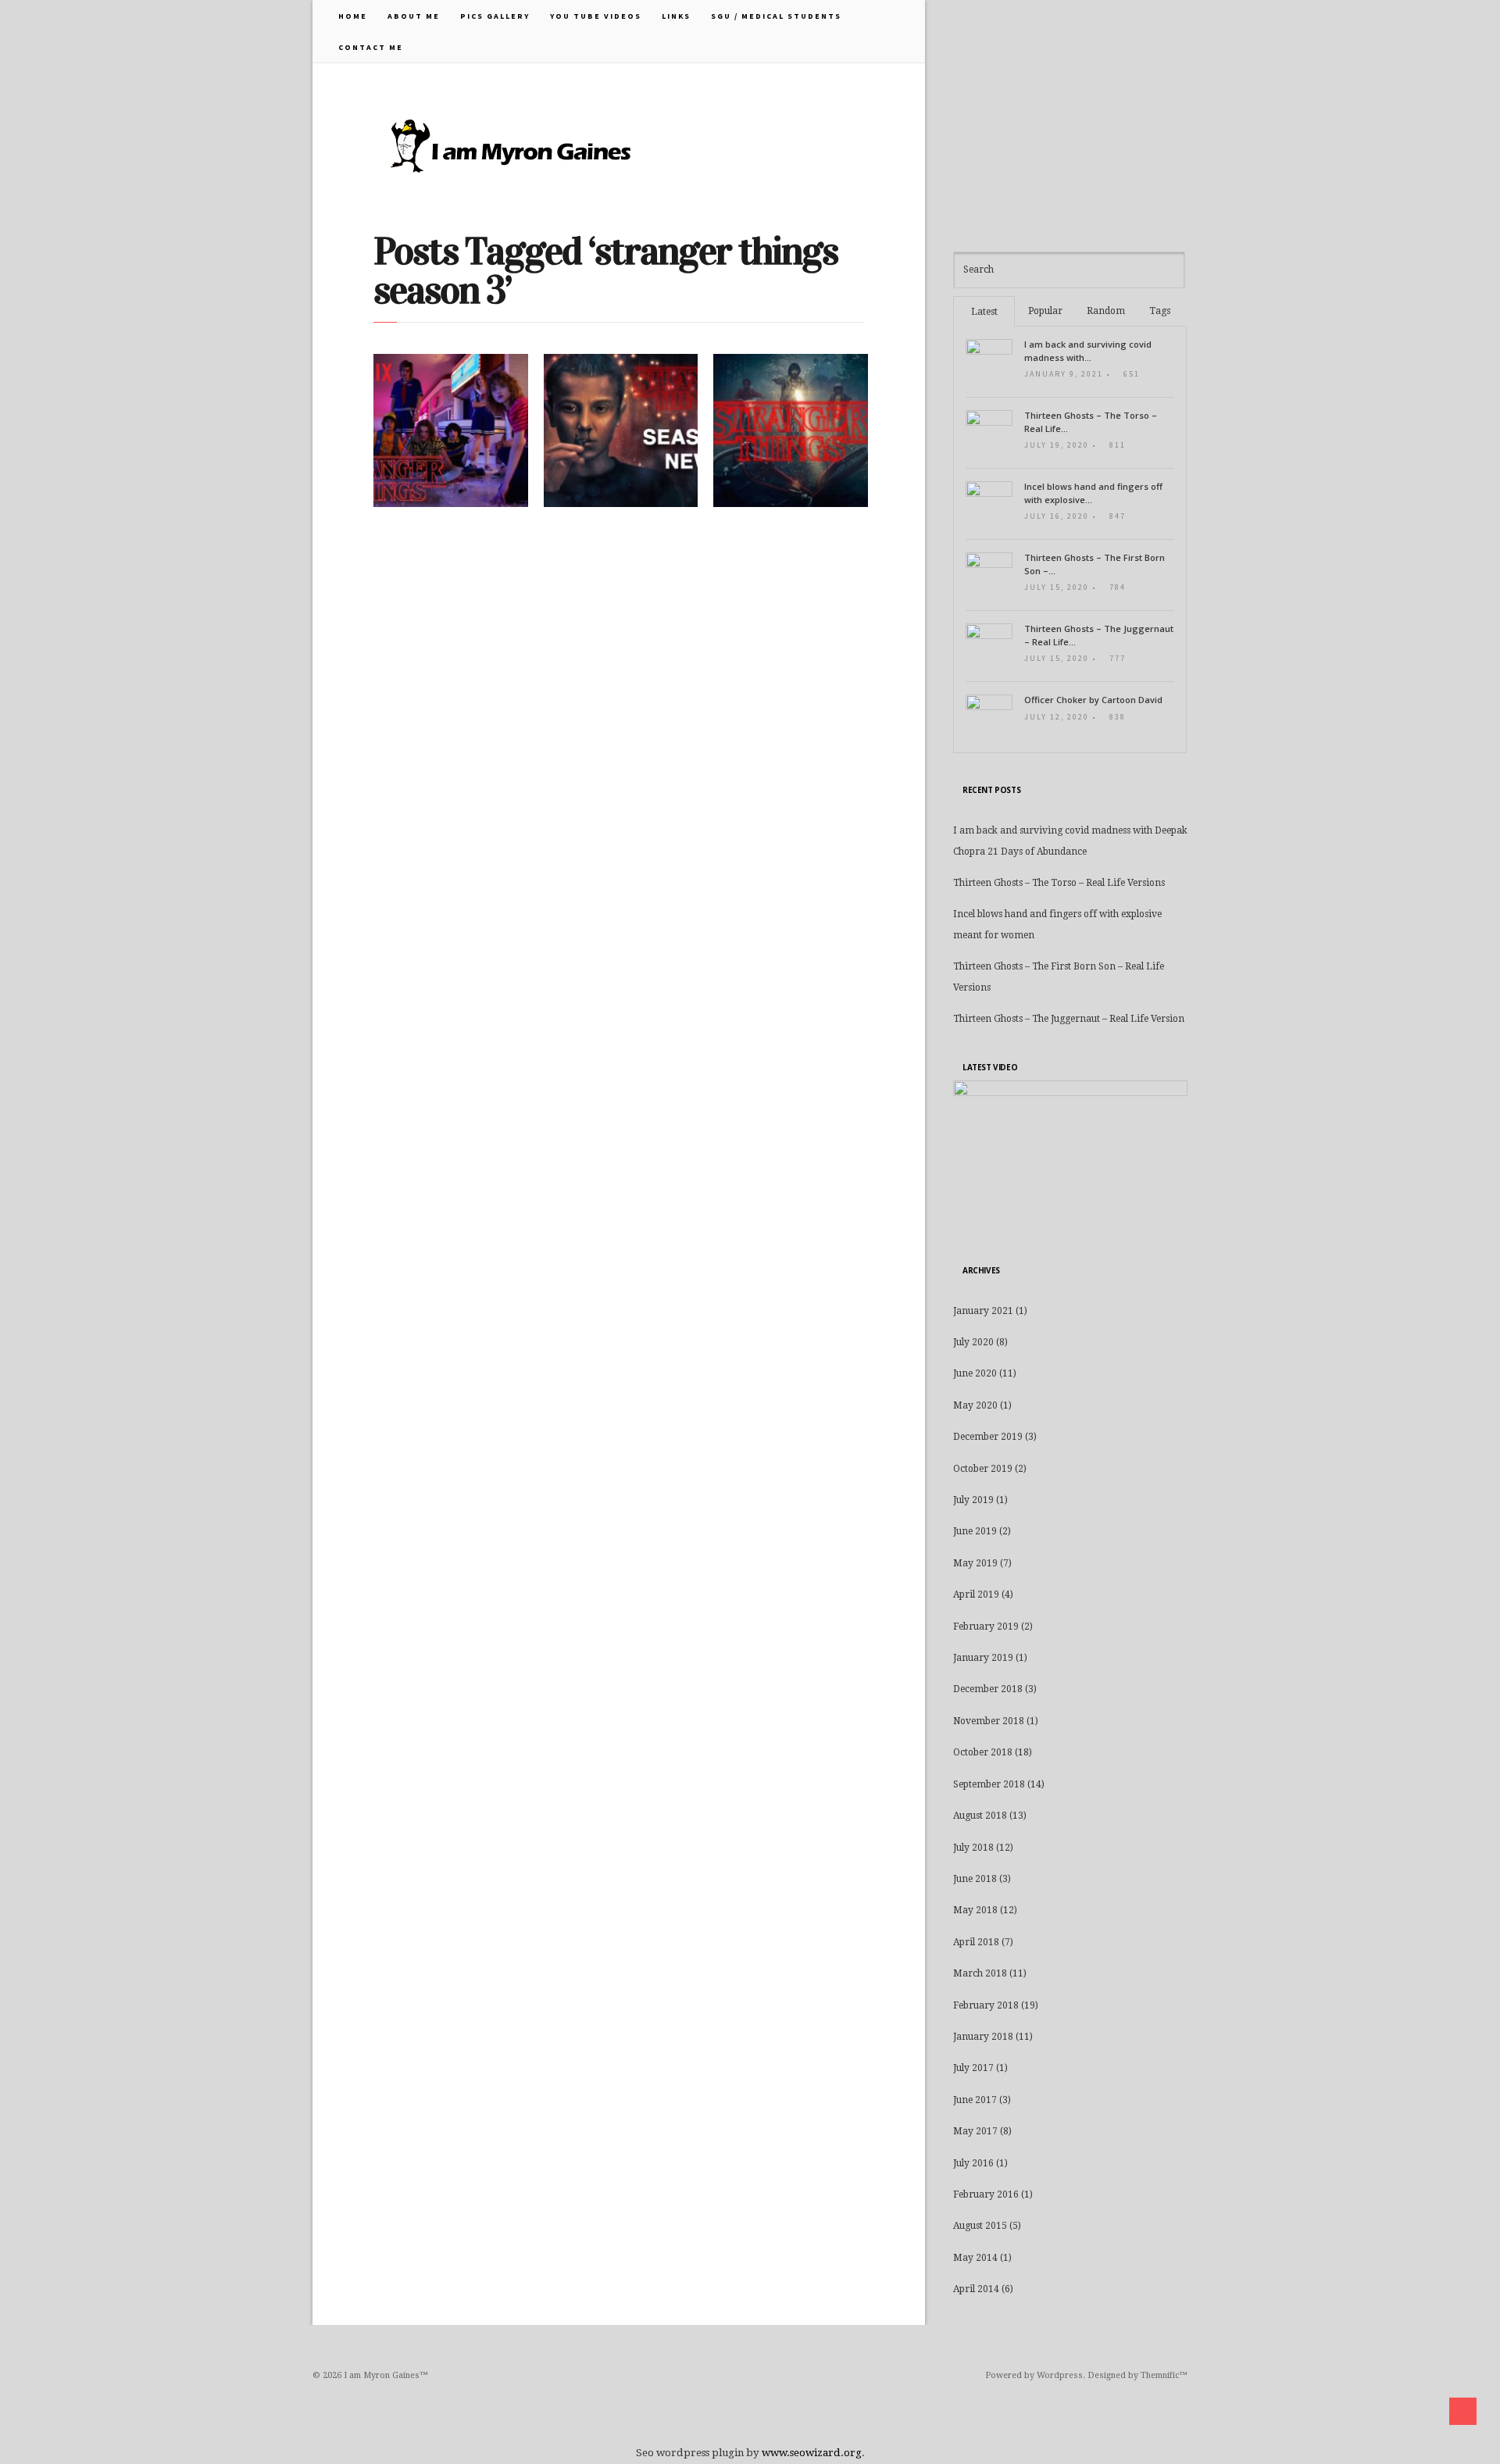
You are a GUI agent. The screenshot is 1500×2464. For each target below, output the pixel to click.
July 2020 (973, 1342)
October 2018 (983, 1752)
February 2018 (986, 2005)
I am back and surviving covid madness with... (1088, 351)
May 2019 (975, 1563)
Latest (984, 312)
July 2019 (973, 1500)
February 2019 (986, 1627)
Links (676, 16)
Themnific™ (1164, 2375)
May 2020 (975, 1405)
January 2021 (983, 1311)
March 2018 (980, 1973)
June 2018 (975, 1879)
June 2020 (975, 1373)
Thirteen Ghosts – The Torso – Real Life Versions (1059, 883)
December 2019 (988, 1437)
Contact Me (371, 47)
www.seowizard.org (812, 2453)
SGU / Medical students (776, 16)
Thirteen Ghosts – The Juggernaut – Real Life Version (1069, 1019)
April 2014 (976, 2289)
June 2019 (975, 1531)
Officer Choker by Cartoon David (1093, 700)
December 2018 (988, 1689)
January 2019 (983, 1658)
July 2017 (973, 2068)
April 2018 (976, 1942)
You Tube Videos (596, 16)
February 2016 (986, 2194)
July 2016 (973, 2163)
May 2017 (975, 2131)
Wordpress (1060, 2375)
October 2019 (983, 1469)
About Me (414, 16)
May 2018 (975, 1910)
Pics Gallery (495, 16)
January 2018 (983, 2037)
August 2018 (980, 1816)
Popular (1045, 311)
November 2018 (989, 1721)
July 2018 (973, 1848)
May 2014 (975, 2258)
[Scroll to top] (1463, 2411)
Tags (1160, 311)
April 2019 (976, 1594)
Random (1106, 311)
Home (353, 16)
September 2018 (989, 1784)
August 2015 (980, 2226)
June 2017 (975, 2100)
